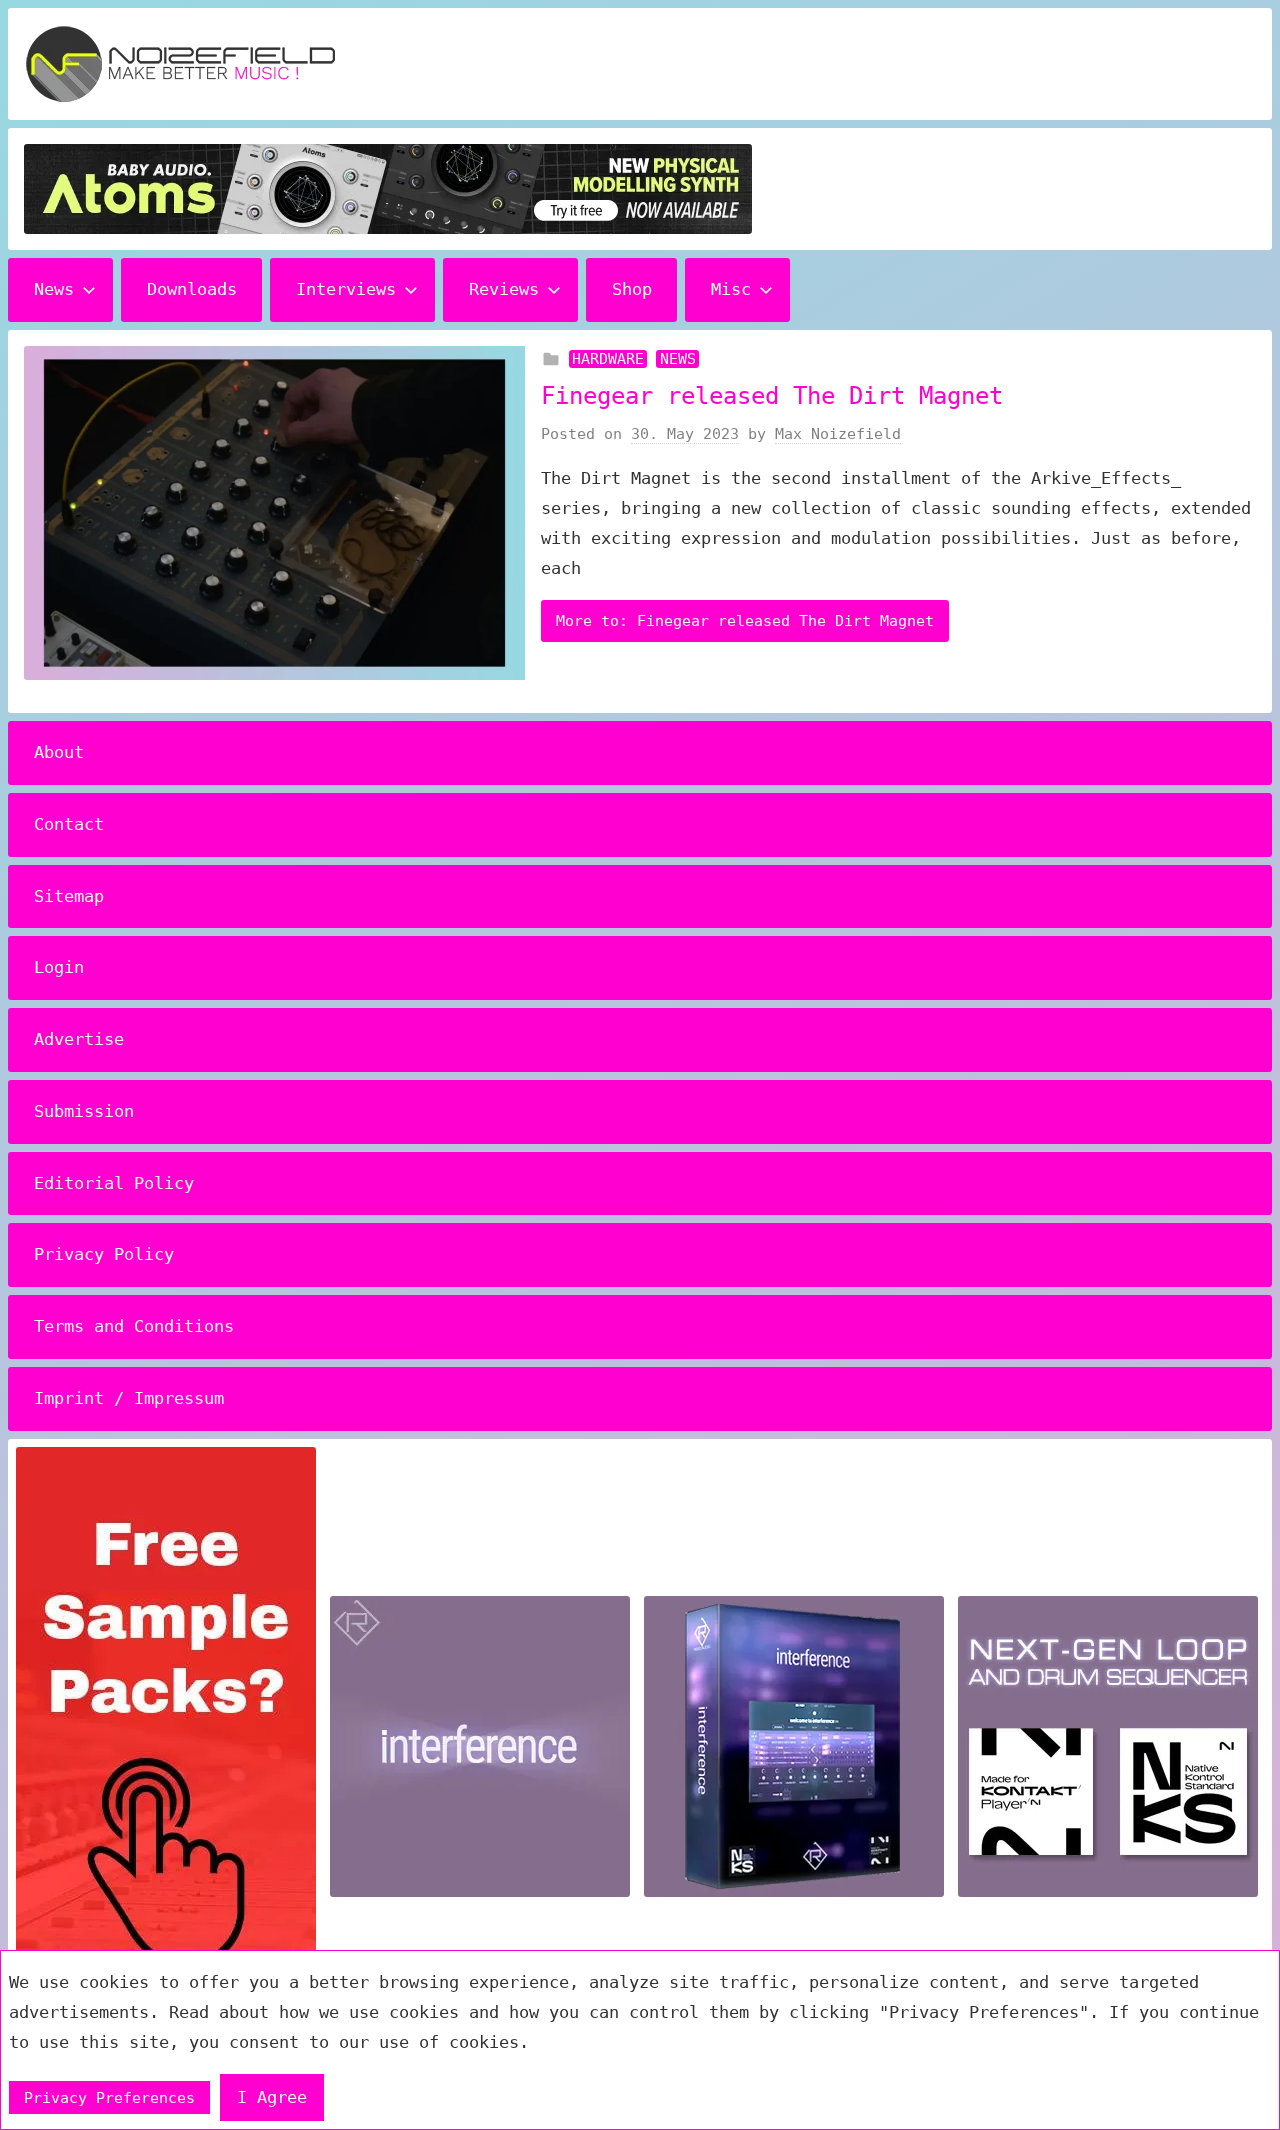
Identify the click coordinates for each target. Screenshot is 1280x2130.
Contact (69, 824)
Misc (731, 289)
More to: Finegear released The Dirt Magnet (745, 621)
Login (59, 967)
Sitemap (69, 896)
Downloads (192, 289)
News (54, 289)
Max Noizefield (838, 434)
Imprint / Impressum (129, 1398)
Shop (632, 289)
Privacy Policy (104, 1254)
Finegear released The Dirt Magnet (772, 396)
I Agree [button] (272, 2097)
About (59, 752)
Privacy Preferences (109, 2098)
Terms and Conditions (134, 1326)
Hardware (608, 359)
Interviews (346, 289)
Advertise (79, 1039)
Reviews (504, 289)
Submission (84, 1111)
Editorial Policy (114, 1183)
